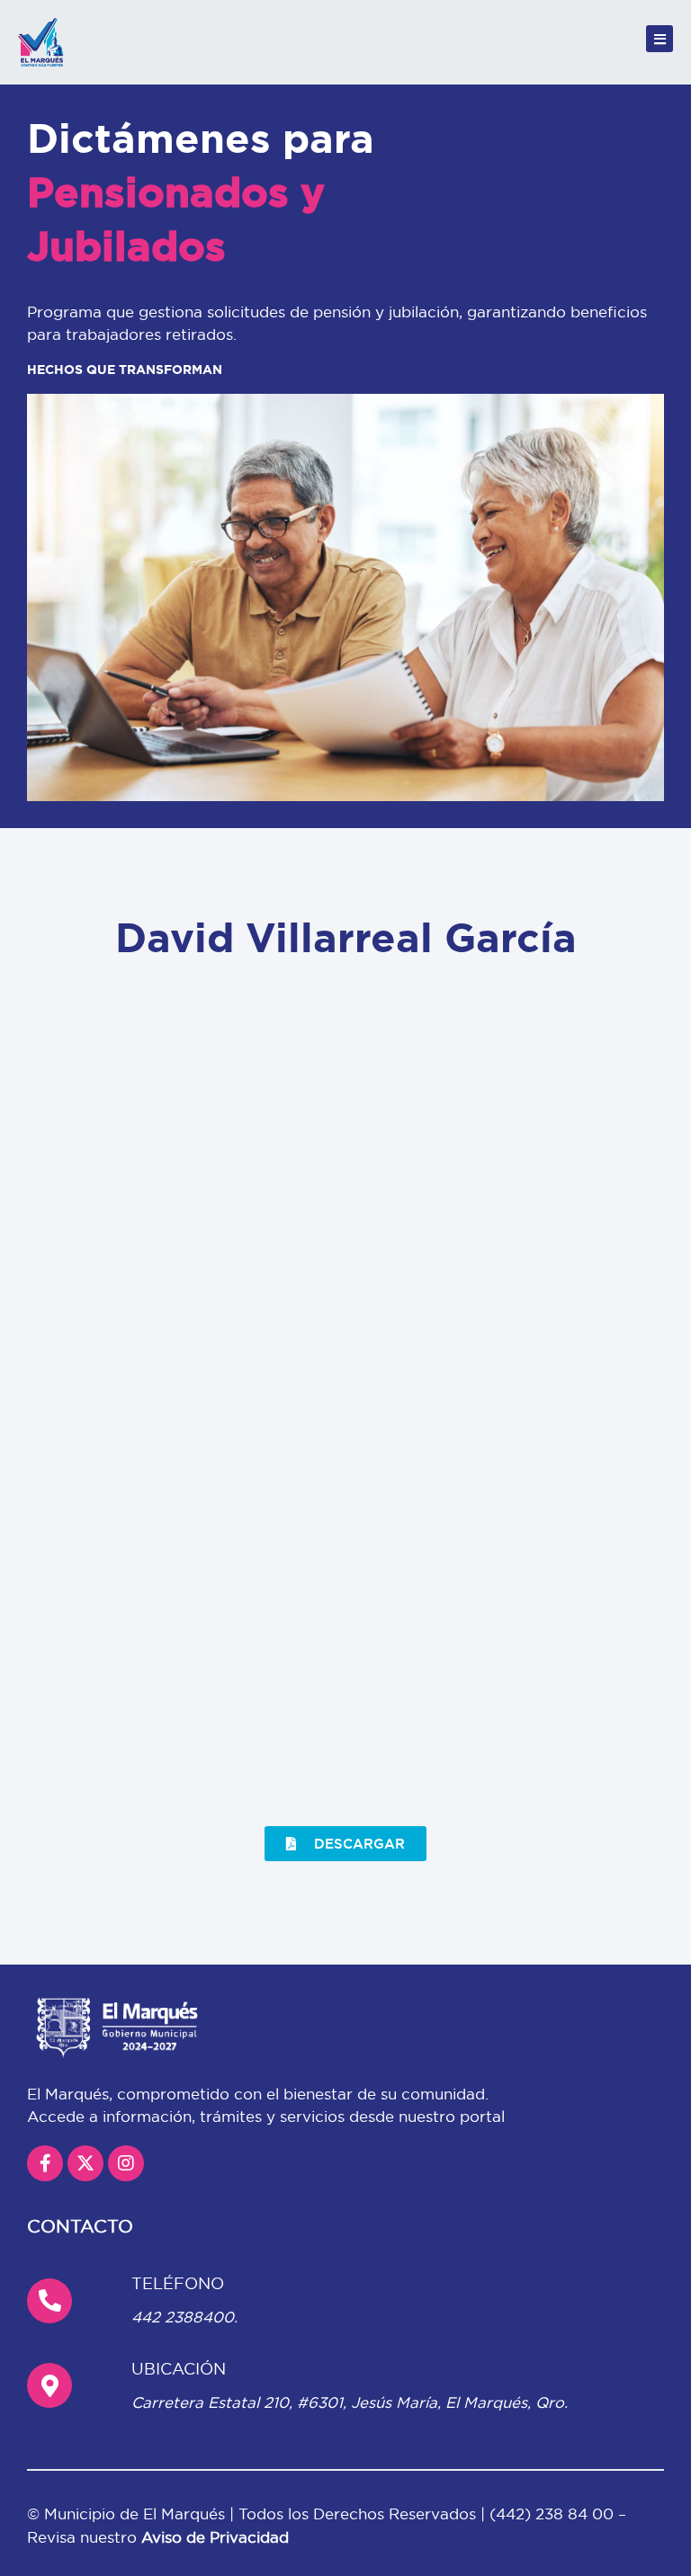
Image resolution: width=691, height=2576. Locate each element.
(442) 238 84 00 (554, 2514)
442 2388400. (184, 2317)
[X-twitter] (85, 2163)
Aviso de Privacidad (215, 2537)
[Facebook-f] (45, 2163)
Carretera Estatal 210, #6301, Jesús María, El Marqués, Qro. (350, 2402)
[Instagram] (126, 2163)
